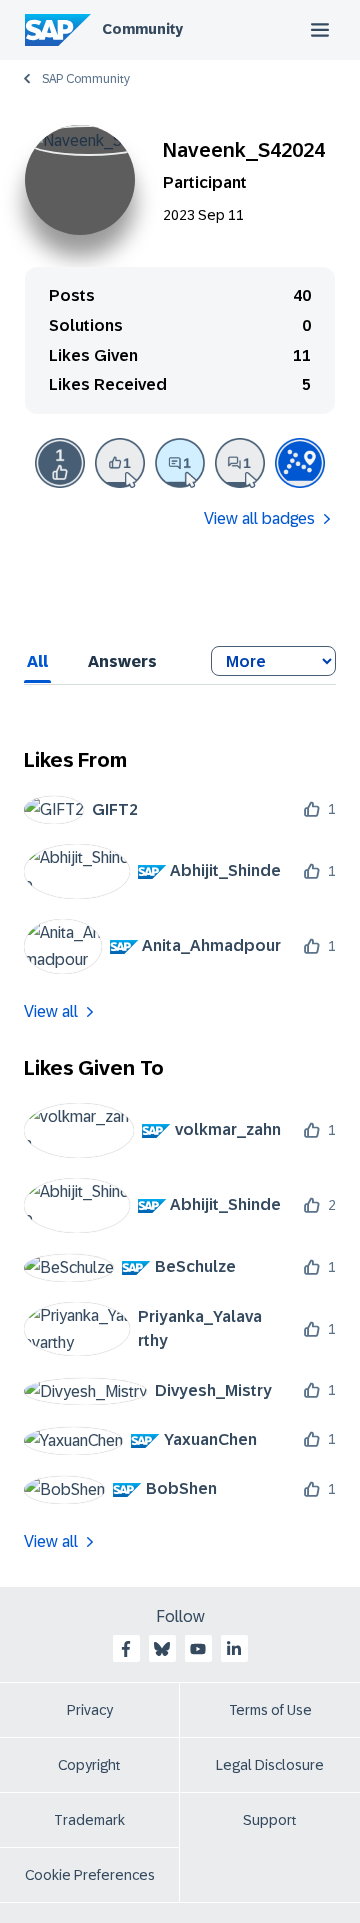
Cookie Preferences (90, 1875)
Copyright (89, 1765)
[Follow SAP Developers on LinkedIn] (234, 1649)
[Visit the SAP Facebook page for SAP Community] (126, 1649)
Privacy (90, 1710)
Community (142, 29)
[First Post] (240, 463)
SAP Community (86, 79)
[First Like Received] (60, 463)
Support (270, 1820)
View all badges (259, 518)
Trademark (89, 1820)
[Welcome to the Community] (300, 463)
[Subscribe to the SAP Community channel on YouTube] (198, 1649)
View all (51, 1011)
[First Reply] (180, 463)
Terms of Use (270, 1710)
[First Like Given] (120, 463)
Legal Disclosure (270, 1765)
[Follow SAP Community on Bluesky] (162, 1649)
